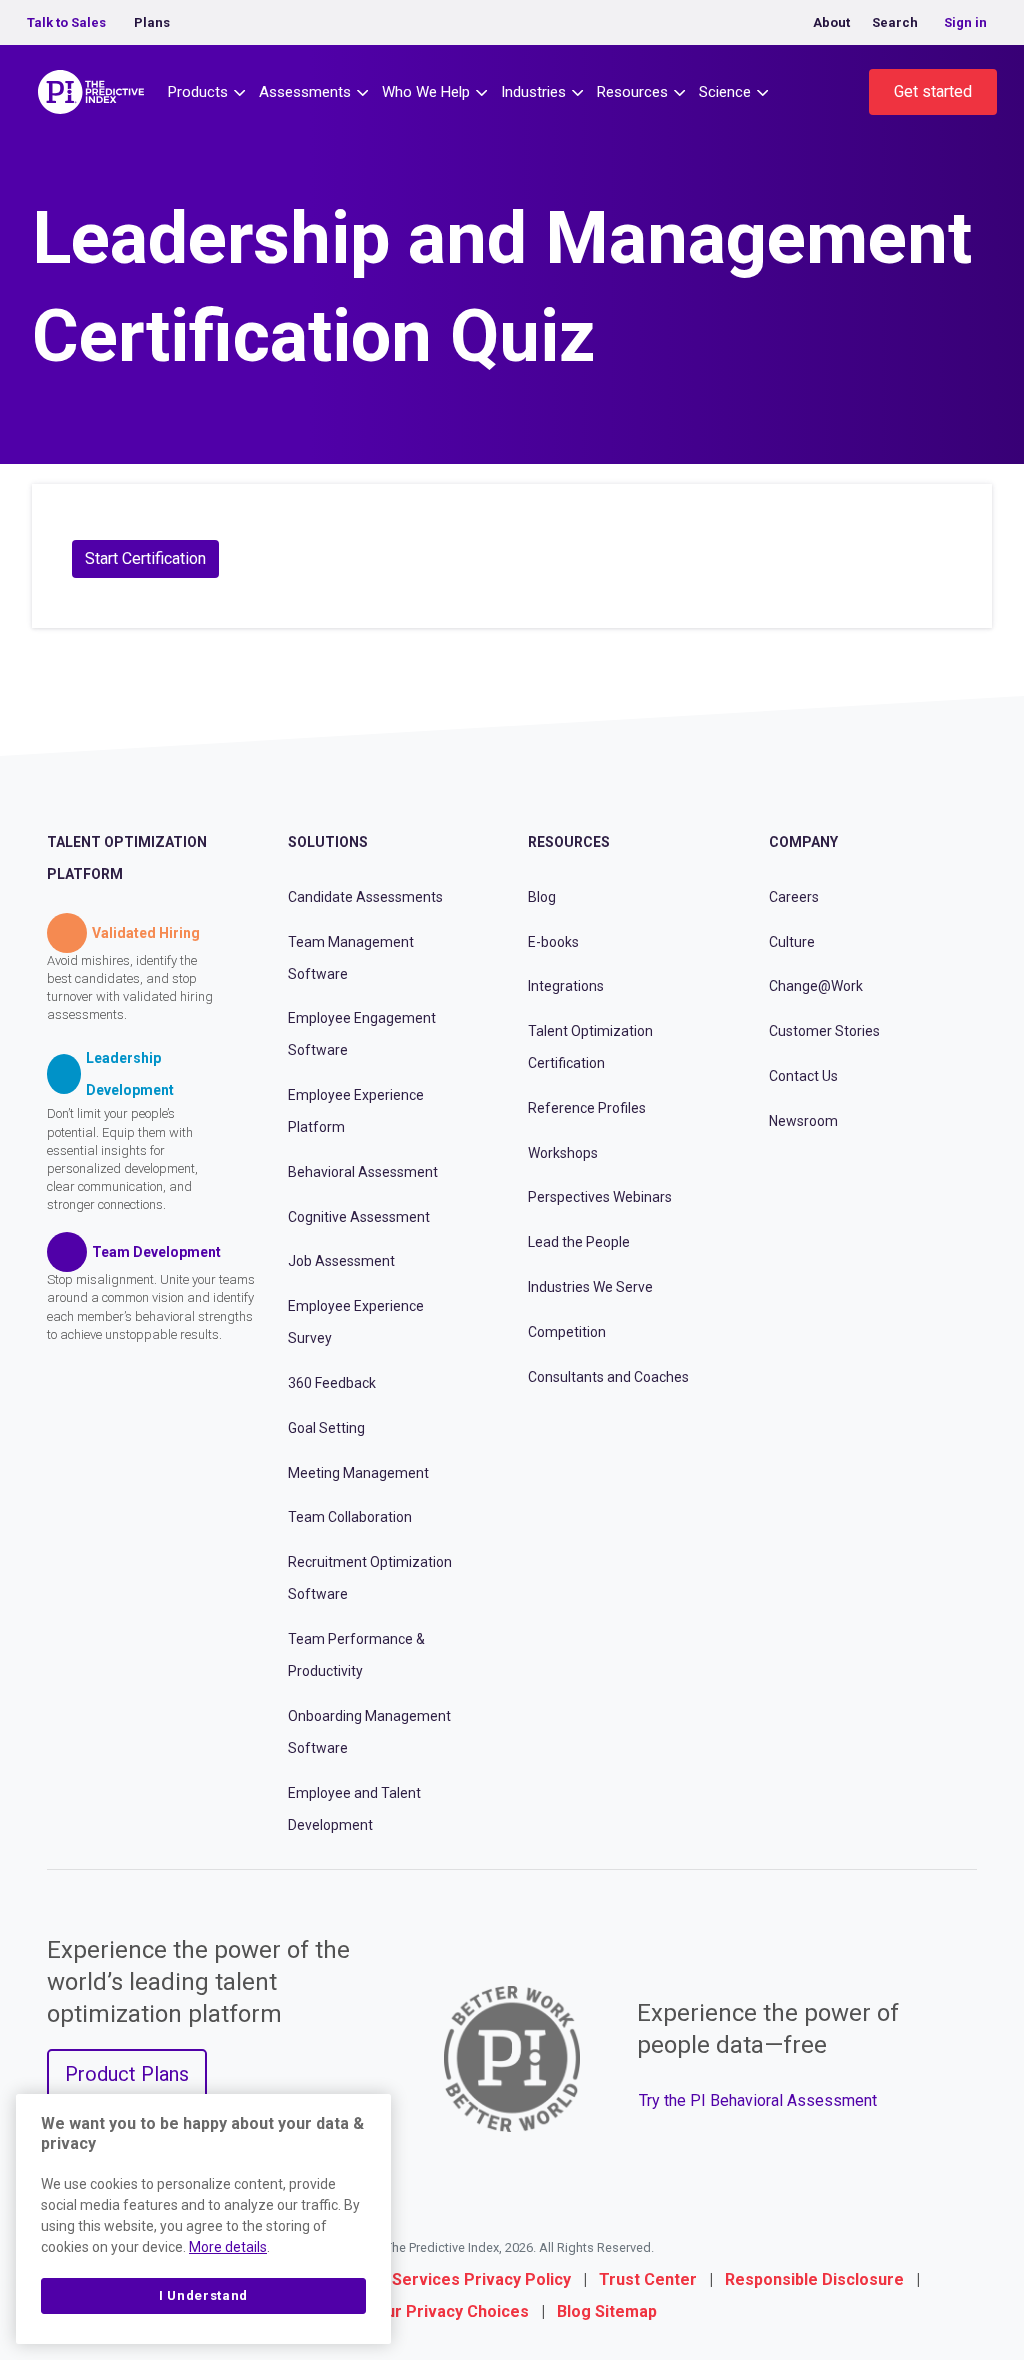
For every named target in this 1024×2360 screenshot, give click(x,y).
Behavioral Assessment (363, 1172)
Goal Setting (326, 1428)
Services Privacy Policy (481, 2279)
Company (803, 842)
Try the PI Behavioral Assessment (758, 2100)
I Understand (203, 2295)
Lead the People (579, 1242)
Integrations (566, 986)
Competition (567, 1332)
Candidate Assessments (365, 897)
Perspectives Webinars (600, 1197)
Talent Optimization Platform (127, 858)
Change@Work (816, 986)
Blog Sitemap (607, 2311)
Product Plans (127, 2074)
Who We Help (426, 92)
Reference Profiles (587, 1108)
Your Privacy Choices (448, 2311)
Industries (533, 92)
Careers (794, 897)
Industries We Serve (590, 1287)
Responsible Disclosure (814, 2279)
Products (198, 92)
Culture (792, 942)
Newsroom (803, 1121)
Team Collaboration (350, 1517)
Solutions (328, 842)
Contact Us (803, 1076)
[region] (203, 2219)
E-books (553, 942)
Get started (933, 91)
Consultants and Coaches (608, 1377)
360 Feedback (332, 1383)
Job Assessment (341, 1261)
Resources (632, 92)
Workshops (563, 1153)
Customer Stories (824, 1031)
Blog (542, 897)
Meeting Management (358, 1473)
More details (228, 2247)
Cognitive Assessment (359, 1217)
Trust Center (648, 2279)
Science (725, 92)
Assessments (305, 92)
